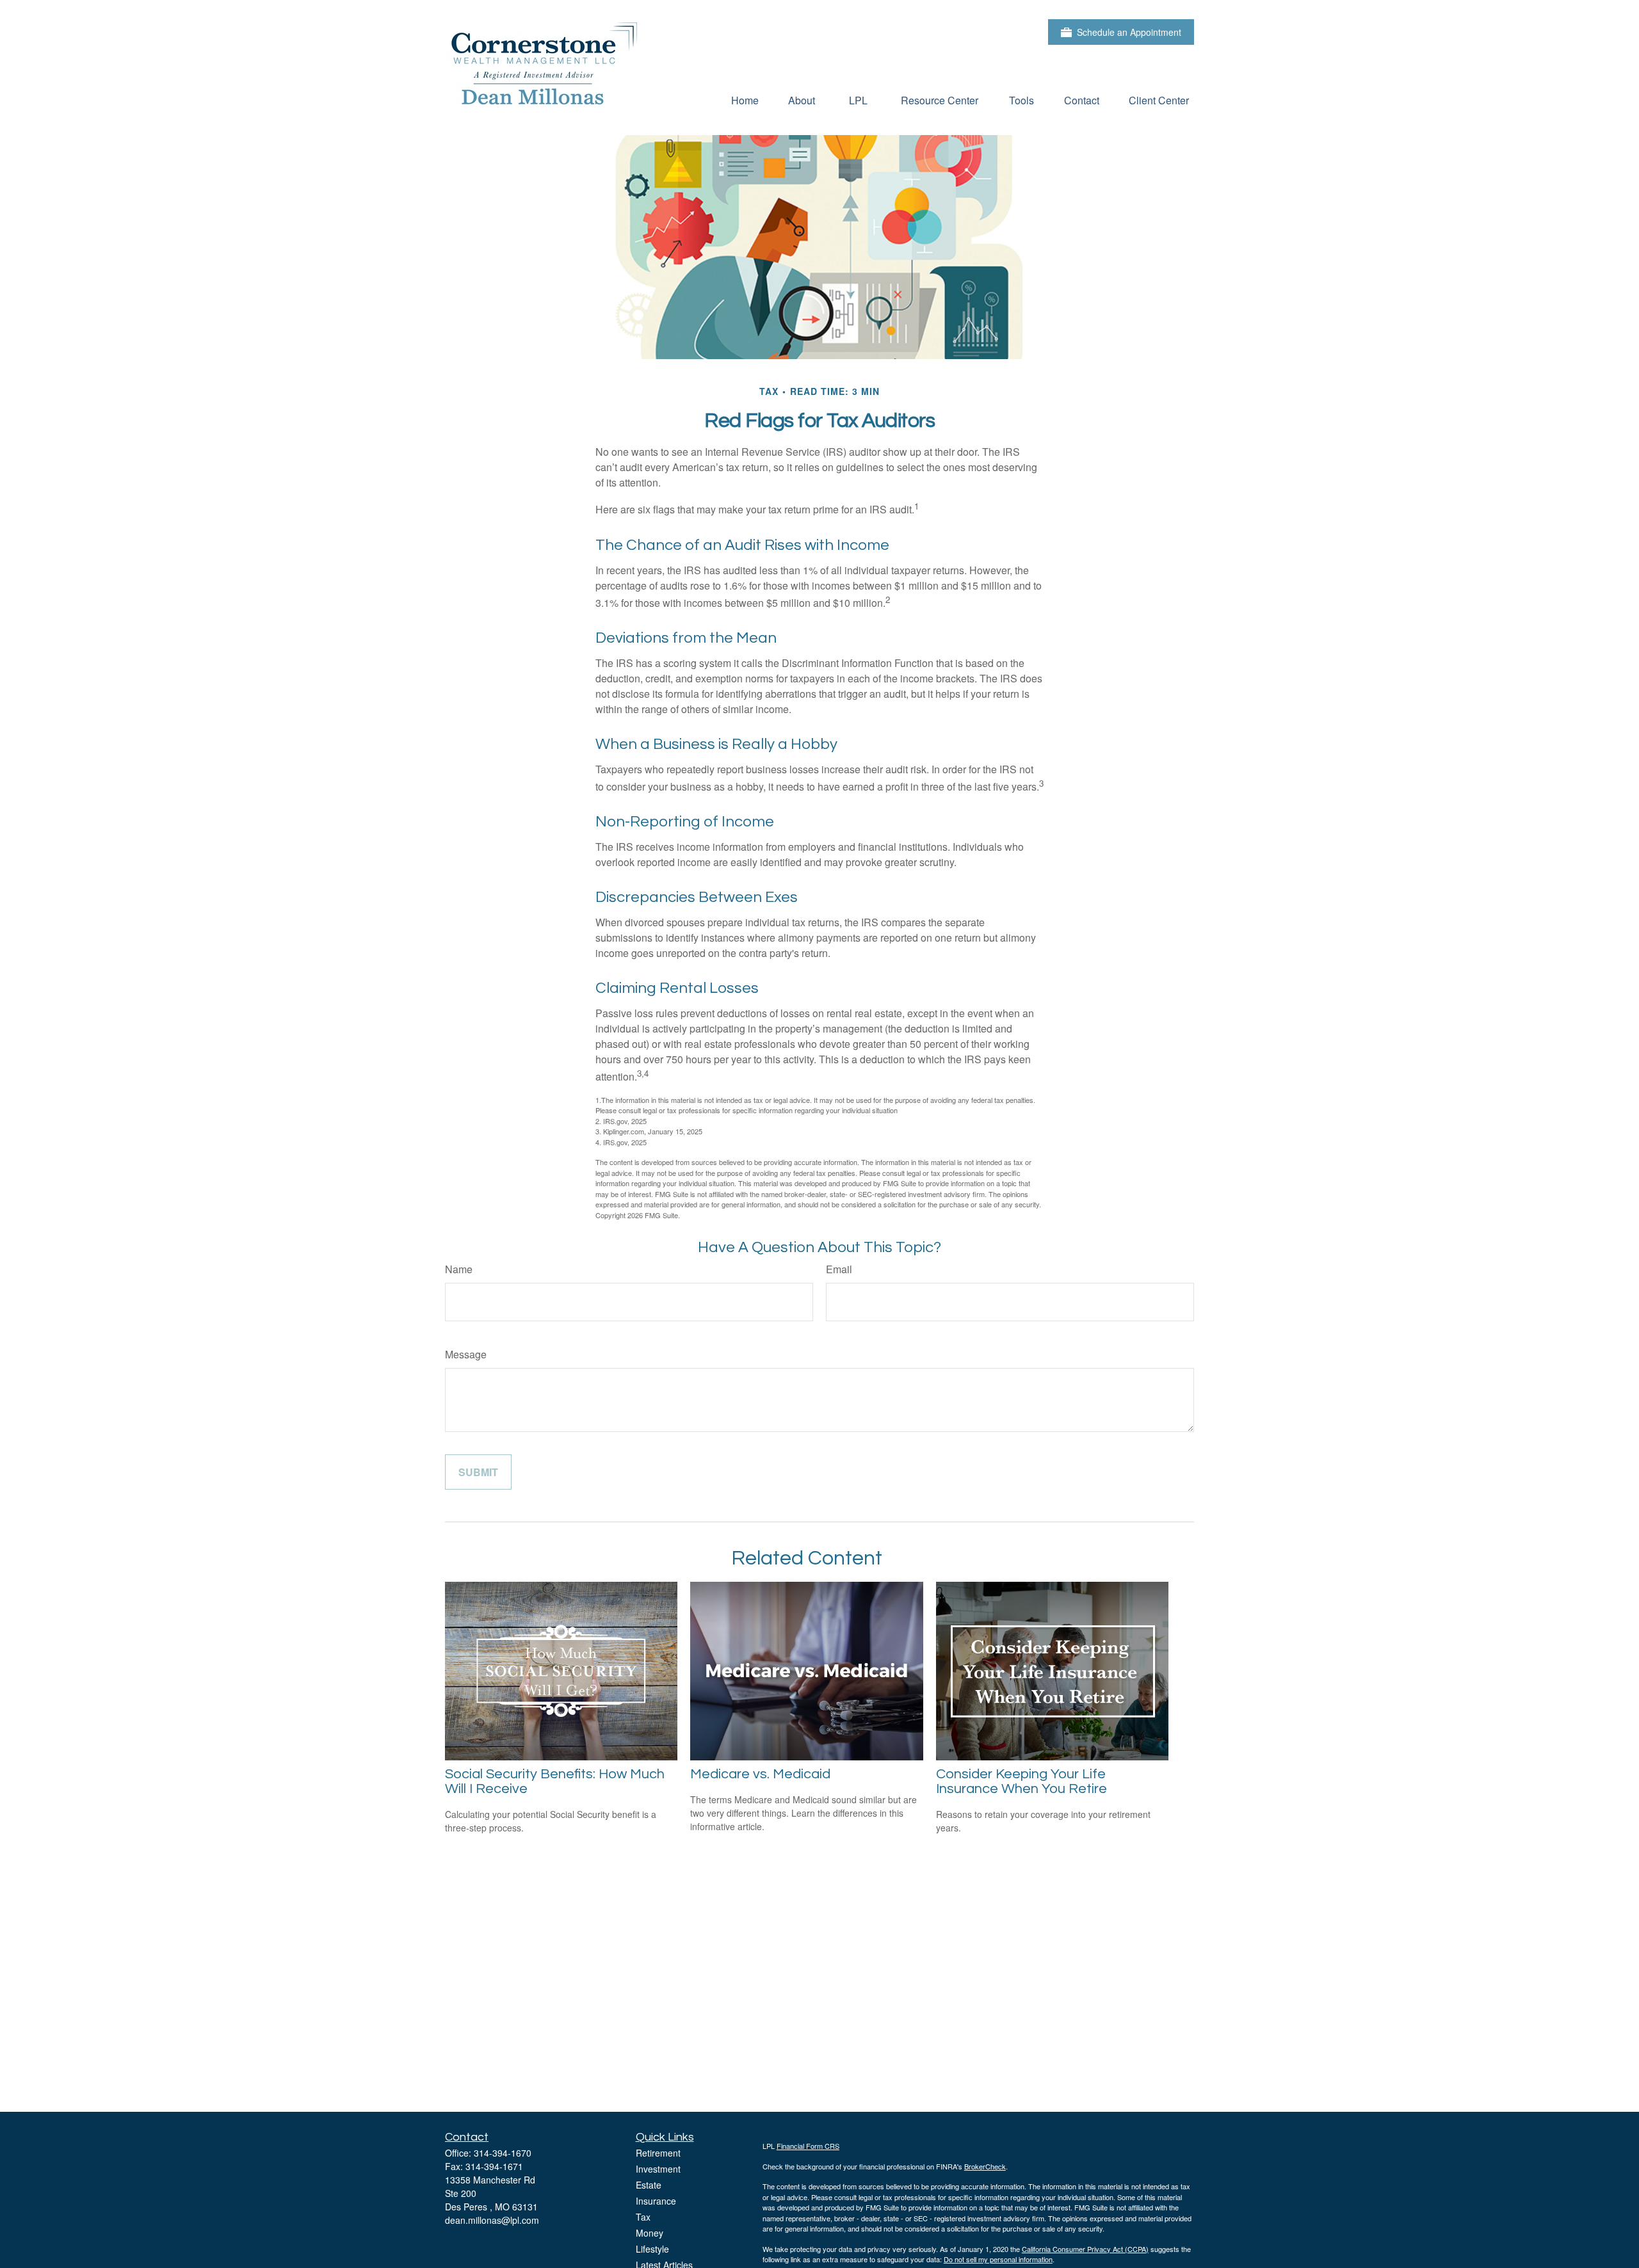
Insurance (656, 2201)
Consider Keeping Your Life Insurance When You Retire (1021, 1781)
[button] (745, 100)
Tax (643, 2217)
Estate (649, 2185)
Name (459, 1269)
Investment (658, 2169)
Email (839, 1269)
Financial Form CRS (808, 2146)
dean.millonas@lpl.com (492, 2220)
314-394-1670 (503, 2153)
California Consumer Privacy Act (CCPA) (1085, 2249)
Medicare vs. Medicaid (760, 1774)
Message (466, 1354)
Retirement (658, 2153)
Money (650, 2233)
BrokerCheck (985, 2166)
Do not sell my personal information (998, 2259)
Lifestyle (652, 2249)
